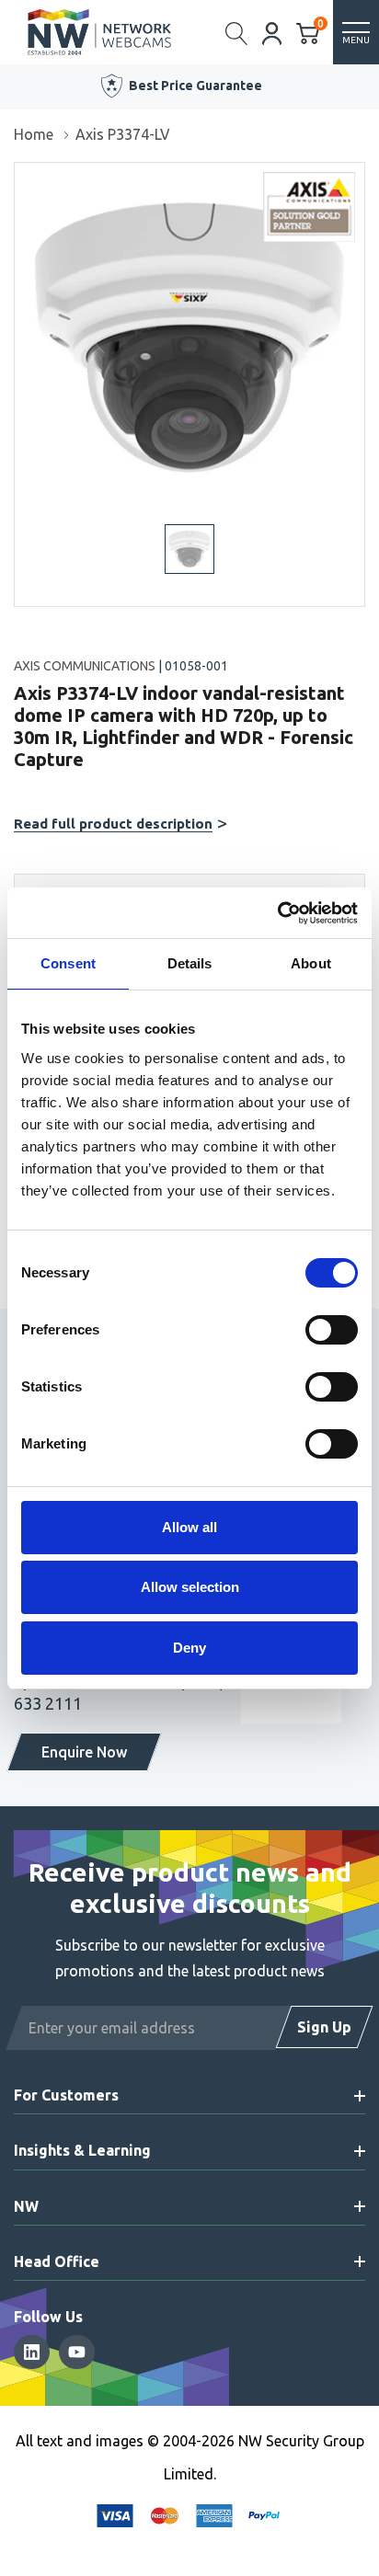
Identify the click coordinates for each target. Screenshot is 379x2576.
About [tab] (311, 963)
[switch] (332, 1330)
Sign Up (324, 2027)
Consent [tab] (68, 963)
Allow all (189, 1527)
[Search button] (237, 32)
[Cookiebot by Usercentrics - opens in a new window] (277, 913)
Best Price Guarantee (195, 86)
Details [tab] (190, 963)
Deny (189, 1648)
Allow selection (190, 1587)
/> (22, 176)
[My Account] (272, 32)
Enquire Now (84, 1752)
